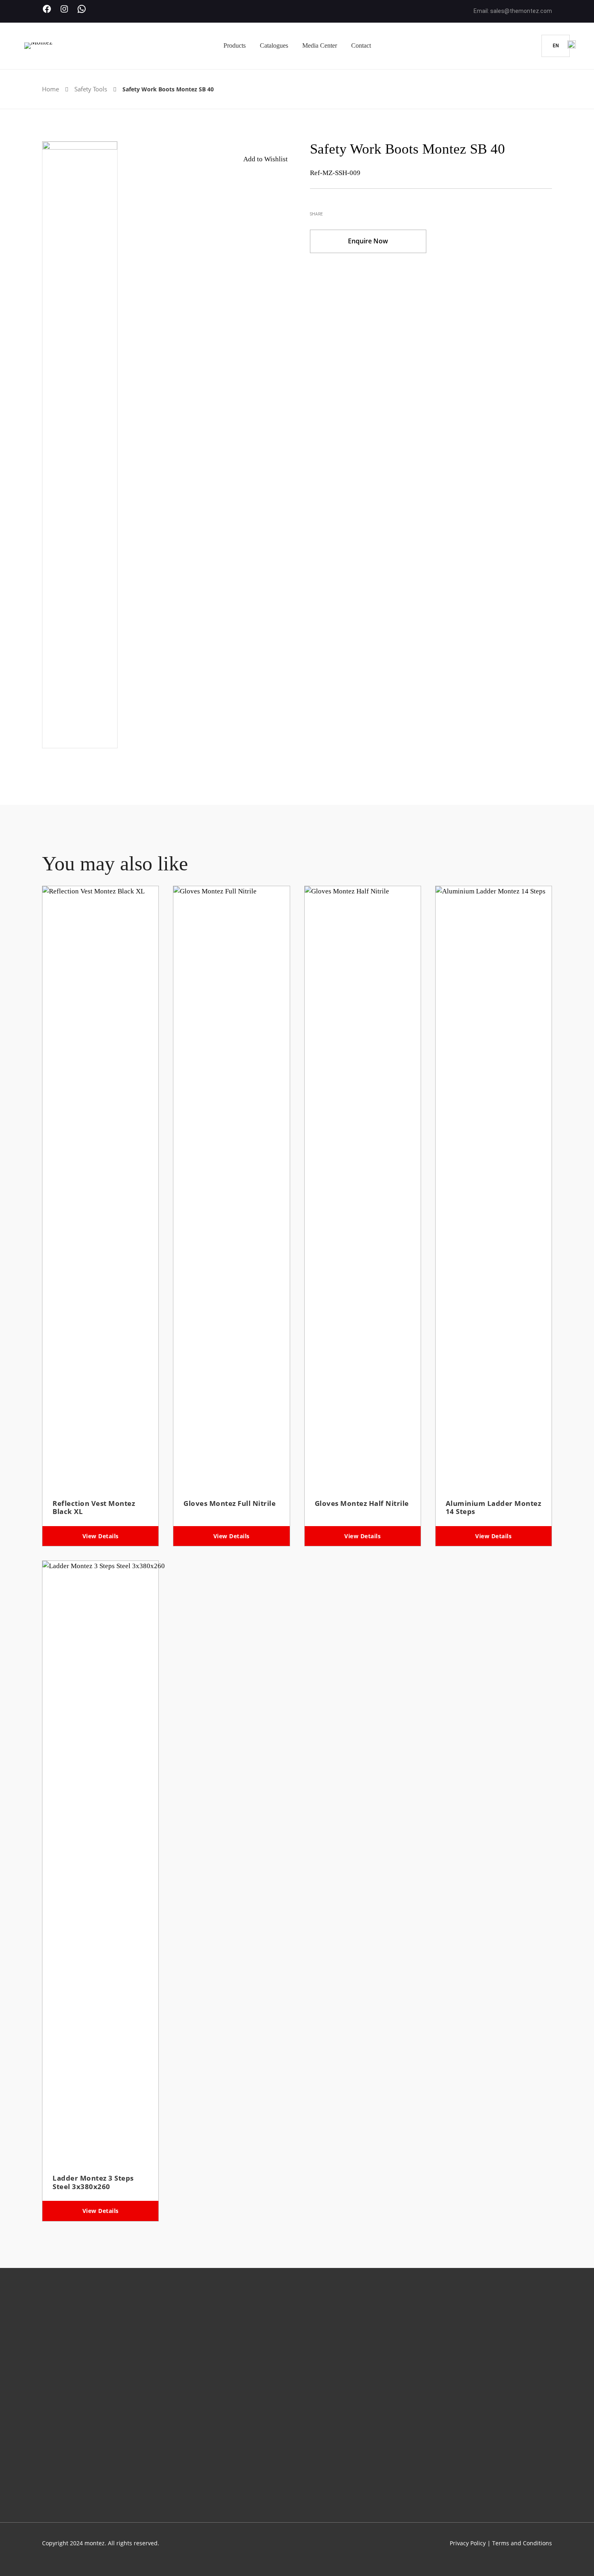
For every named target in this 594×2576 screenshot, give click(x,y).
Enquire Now (368, 241)
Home (51, 89)
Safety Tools (91, 89)
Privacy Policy (468, 2543)
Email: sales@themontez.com (513, 11)
